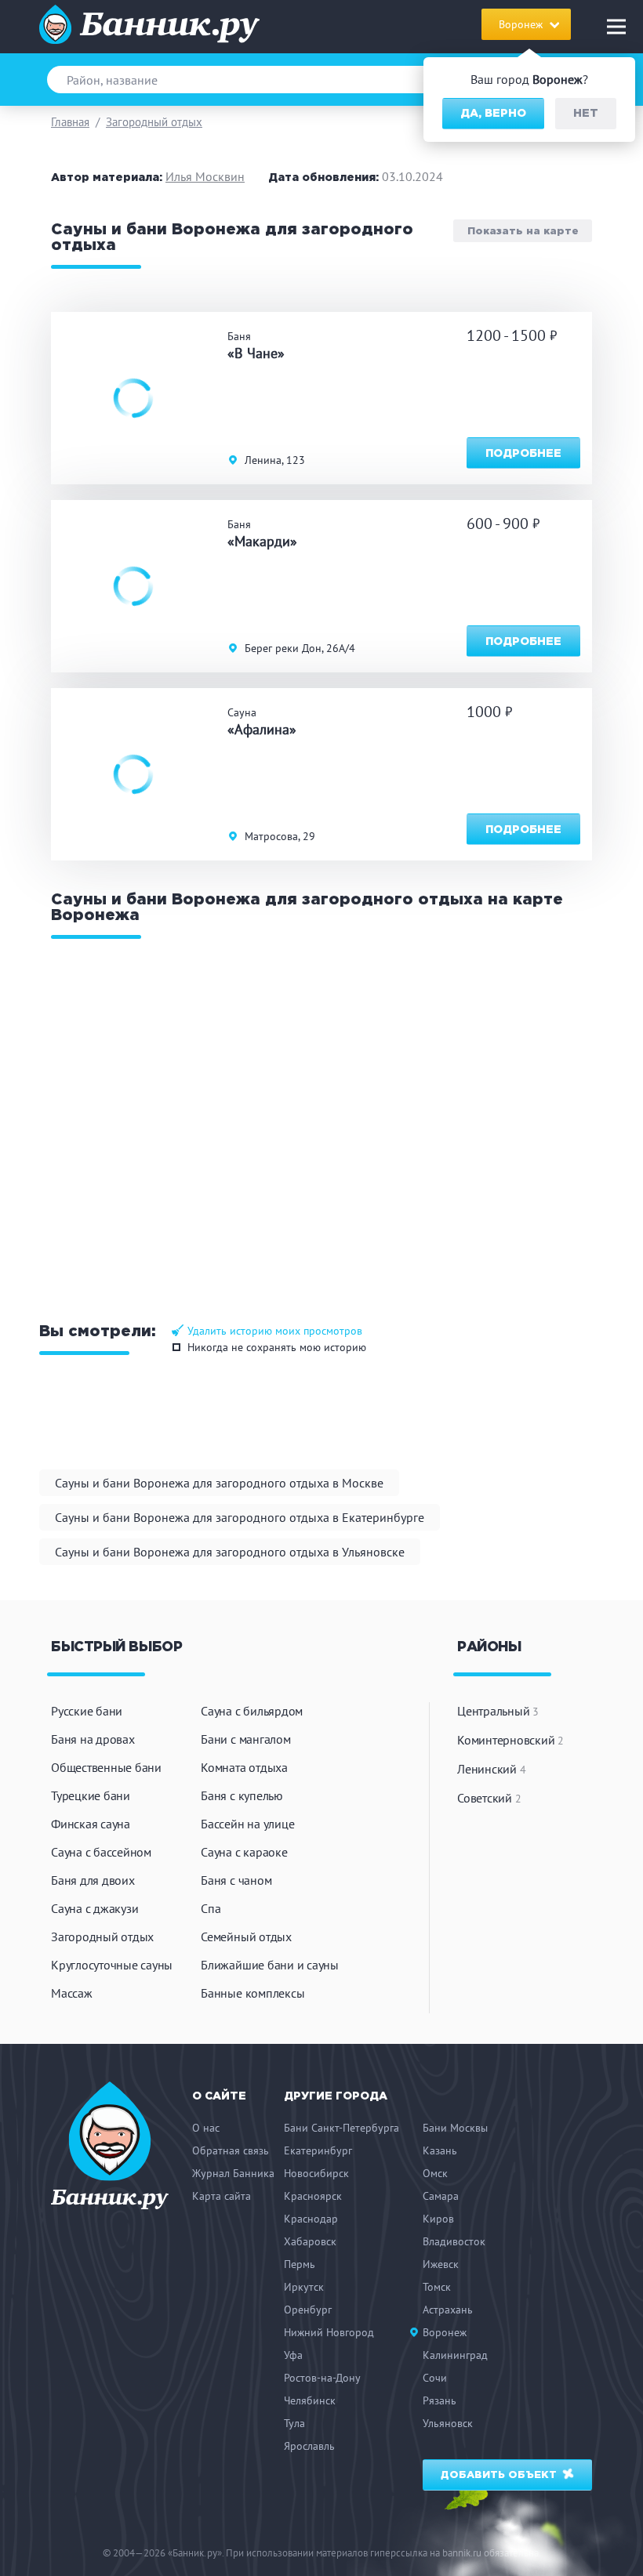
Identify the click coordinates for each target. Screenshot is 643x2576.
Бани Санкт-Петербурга (341, 2128)
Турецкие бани (91, 1795)
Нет (586, 114)
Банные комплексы (252, 1993)
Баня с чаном (236, 1880)
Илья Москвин (205, 176)
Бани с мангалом (245, 1739)
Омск (435, 2173)
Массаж (72, 1993)
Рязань (440, 2400)
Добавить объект (500, 2475)
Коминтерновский (510, 1740)
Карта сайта (222, 2196)
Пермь (300, 2264)
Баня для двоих (93, 1880)
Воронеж (445, 2332)
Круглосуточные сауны (112, 1965)
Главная (70, 122)
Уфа (293, 2355)
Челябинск (310, 2400)
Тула (294, 2423)
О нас (206, 2128)
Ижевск (441, 2264)
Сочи (435, 2378)
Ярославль (309, 2446)
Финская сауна (91, 1824)
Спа (211, 1908)
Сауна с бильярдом (252, 1711)
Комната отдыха (244, 1767)
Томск (437, 2287)
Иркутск (304, 2287)
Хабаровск (310, 2241)
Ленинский (491, 1769)
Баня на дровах (93, 1739)
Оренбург (308, 2310)
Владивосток (454, 2241)
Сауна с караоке (244, 1852)
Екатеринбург (318, 2150)
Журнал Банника (233, 2173)
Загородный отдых (154, 122)
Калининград (455, 2355)
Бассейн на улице (247, 1824)
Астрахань (448, 2310)
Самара (441, 2196)
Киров (438, 2219)
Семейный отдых (246, 1937)
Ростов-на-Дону (322, 2378)
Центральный (498, 1711)
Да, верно (493, 114)
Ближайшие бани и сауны (270, 1965)
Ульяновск (448, 2423)
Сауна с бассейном (101, 1852)
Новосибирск (316, 2173)
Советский (489, 1798)
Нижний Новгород (329, 2332)
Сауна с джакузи (94, 1908)
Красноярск (313, 2196)
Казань (440, 2150)
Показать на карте (523, 231)
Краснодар (311, 2219)
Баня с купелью (242, 1795)
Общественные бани (106, 1767)
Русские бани (87, 1711)
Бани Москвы (455, 2128)
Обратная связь (231, 2150)
